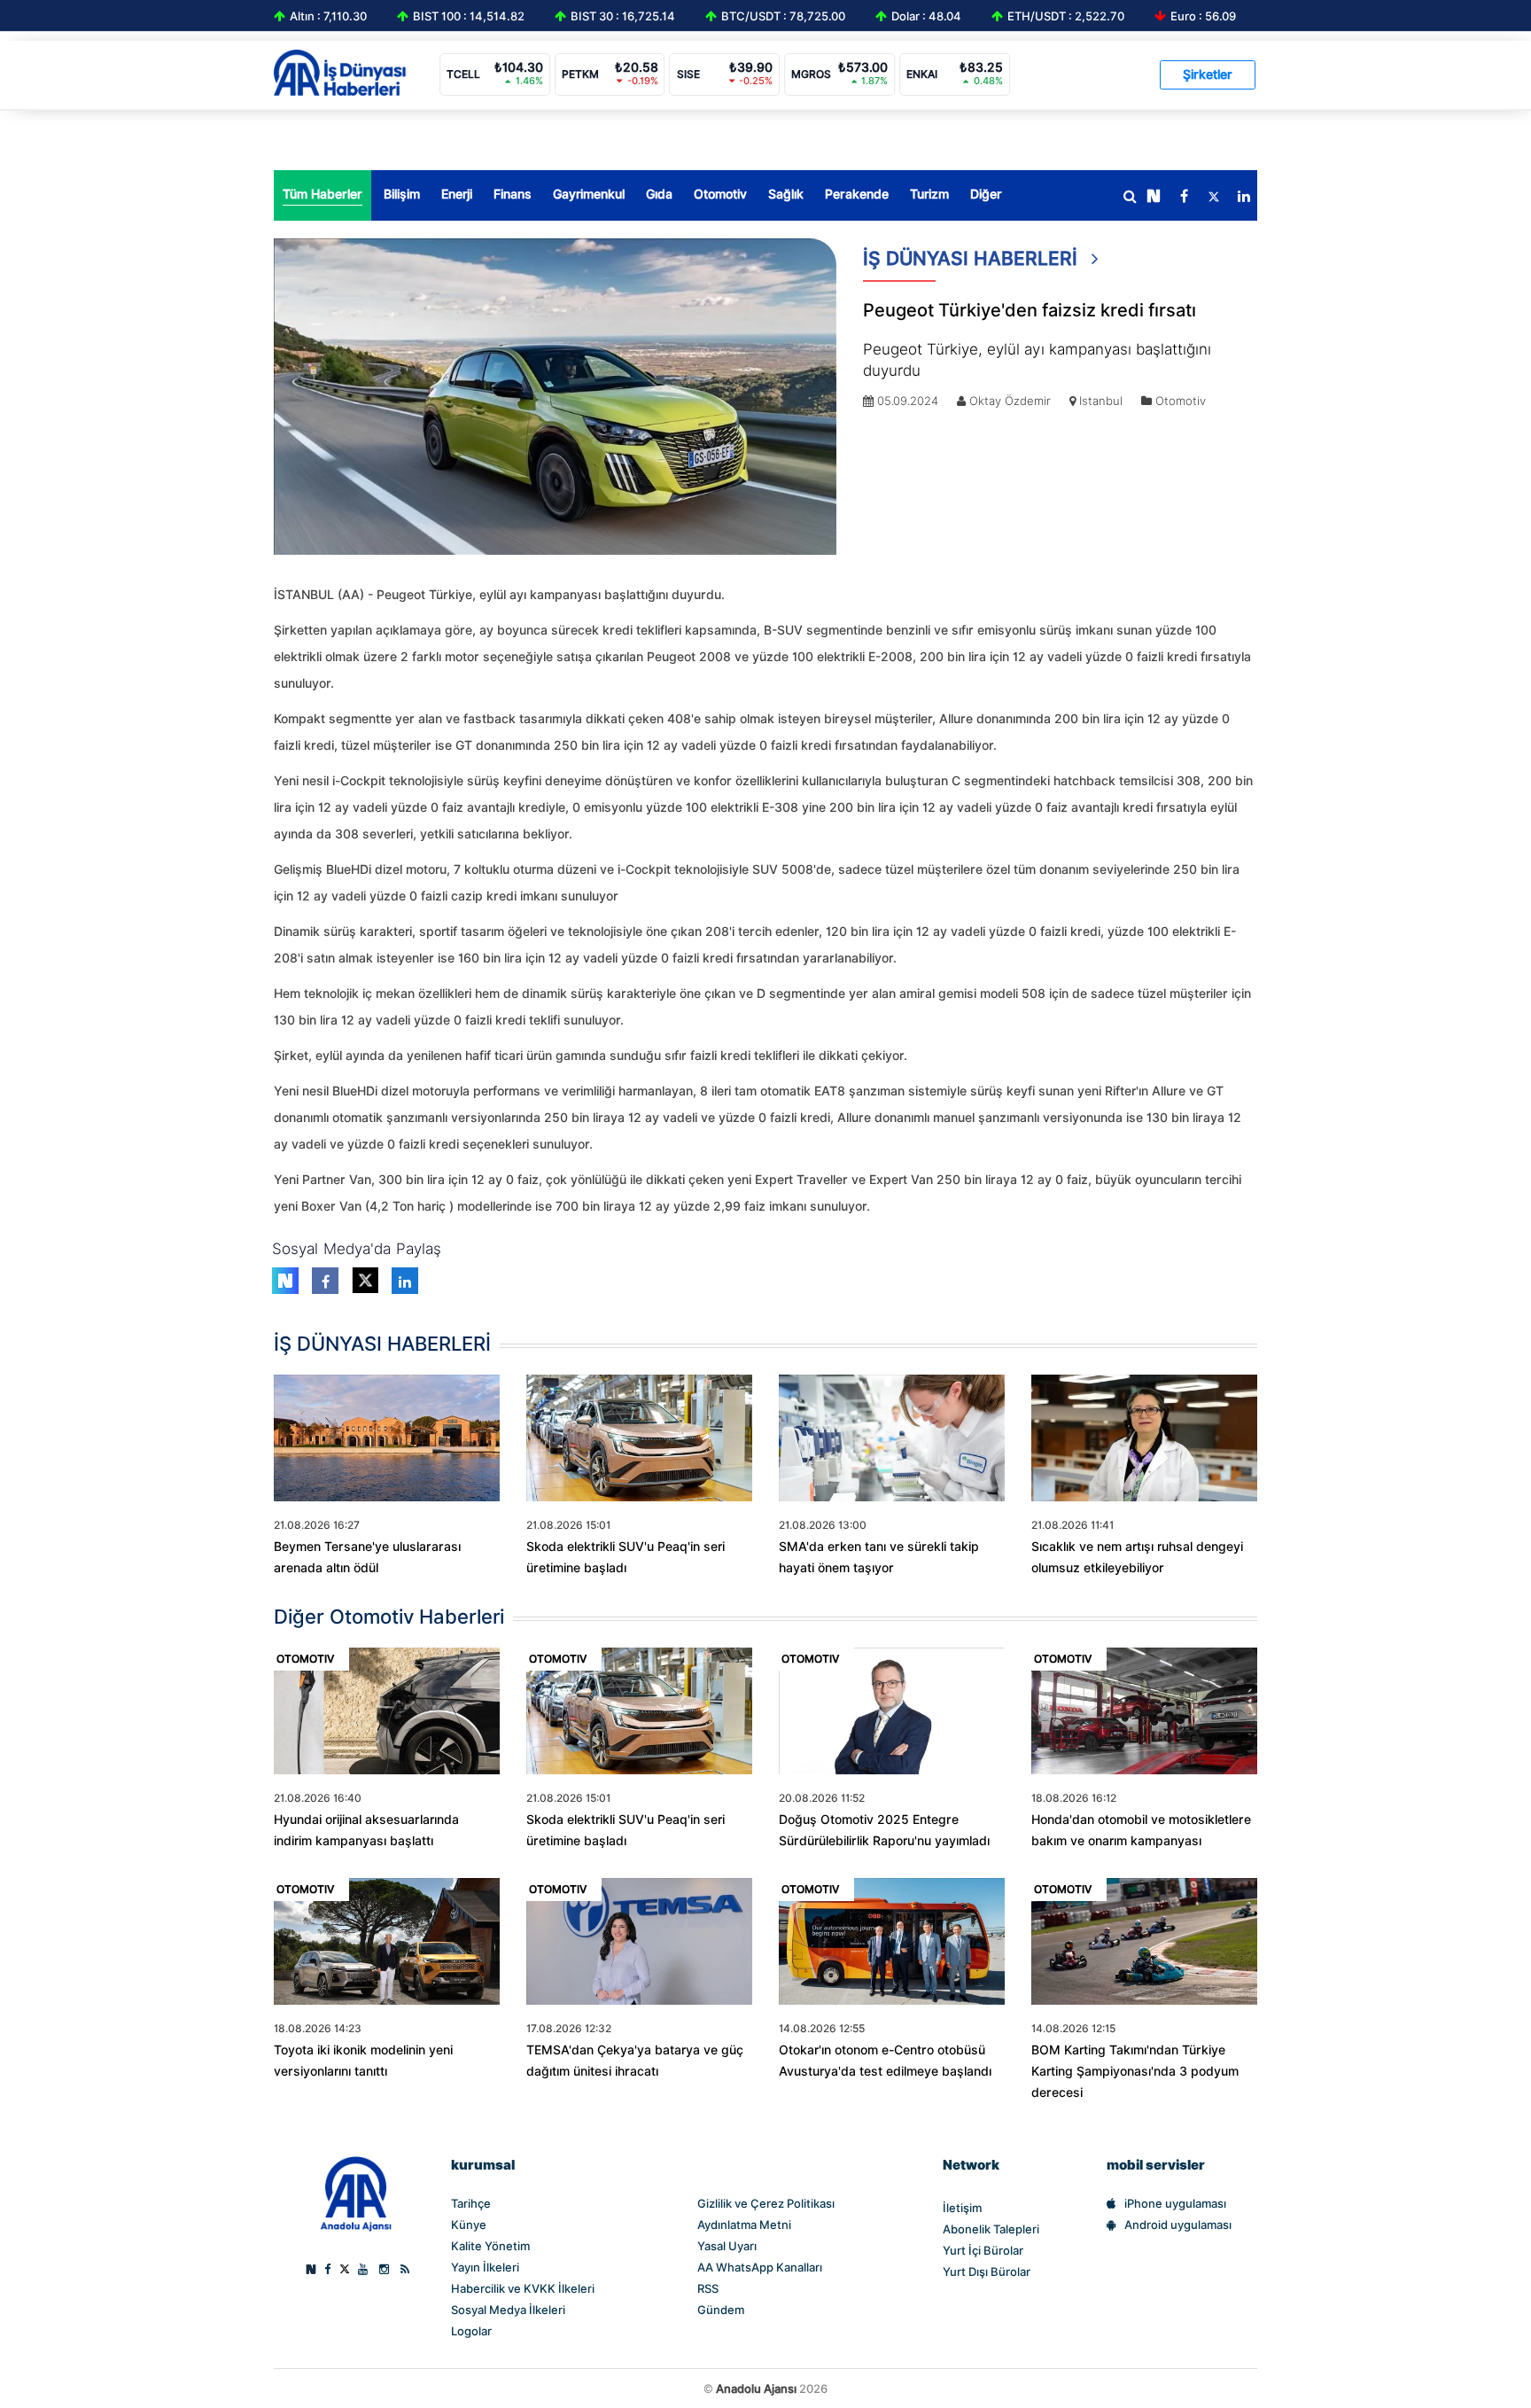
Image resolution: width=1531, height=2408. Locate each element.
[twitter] (1214, 197)
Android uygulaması (1178, 2225)
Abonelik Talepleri (991, 2229)
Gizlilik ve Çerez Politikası (766, 2203)
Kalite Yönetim (490, 2246)
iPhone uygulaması (1175, 2203)
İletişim (962, 2208)
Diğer (986, 194)
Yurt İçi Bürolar (983, 2250)
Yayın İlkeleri (485, 2267)
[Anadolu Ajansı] (356, 2193)
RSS (708, 2288)
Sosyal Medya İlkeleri (508, 2310)
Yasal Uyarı (727, 2246)
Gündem (721, 2310)
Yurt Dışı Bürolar (987, 2272)
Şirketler (1208, 74)
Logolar (471, 2331)
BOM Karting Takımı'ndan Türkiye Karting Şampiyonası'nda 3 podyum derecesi (1135, 2071)
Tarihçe (471, 2203)
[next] (1154, 197)
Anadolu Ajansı (756, 2389)
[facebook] (1184, 197)
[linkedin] (1244, 197)
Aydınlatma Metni (744, 2225)
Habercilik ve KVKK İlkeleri (523, 2288)
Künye (469, 2225)
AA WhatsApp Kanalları (760, 2267)
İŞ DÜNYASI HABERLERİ (973, 258)
